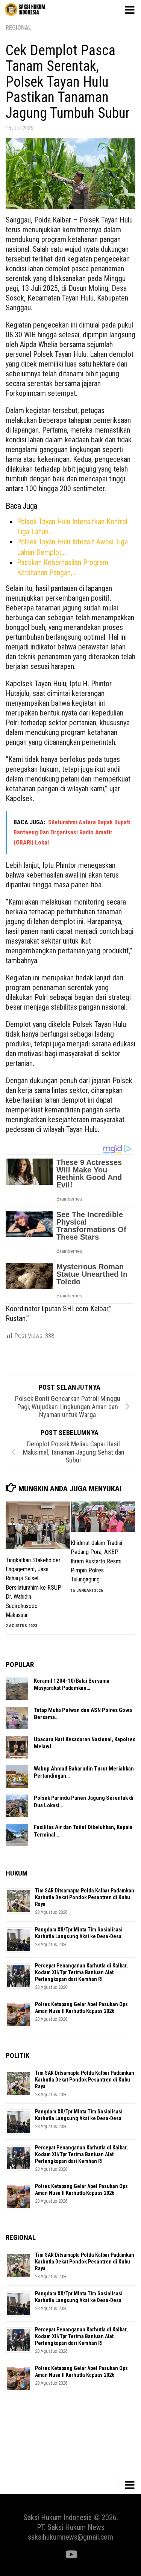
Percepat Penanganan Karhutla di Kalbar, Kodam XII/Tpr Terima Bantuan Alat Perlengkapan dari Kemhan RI (81, 1972)
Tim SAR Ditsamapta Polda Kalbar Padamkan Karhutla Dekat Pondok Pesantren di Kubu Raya (85, 1897)
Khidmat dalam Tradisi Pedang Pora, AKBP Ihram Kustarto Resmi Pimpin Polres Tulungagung (96, 1561)
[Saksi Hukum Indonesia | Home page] (32, 9)
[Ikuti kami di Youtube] (71, 2555)
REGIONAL (18, 28)
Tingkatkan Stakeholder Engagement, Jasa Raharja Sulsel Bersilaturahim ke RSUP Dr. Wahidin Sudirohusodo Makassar (33, 1588)
